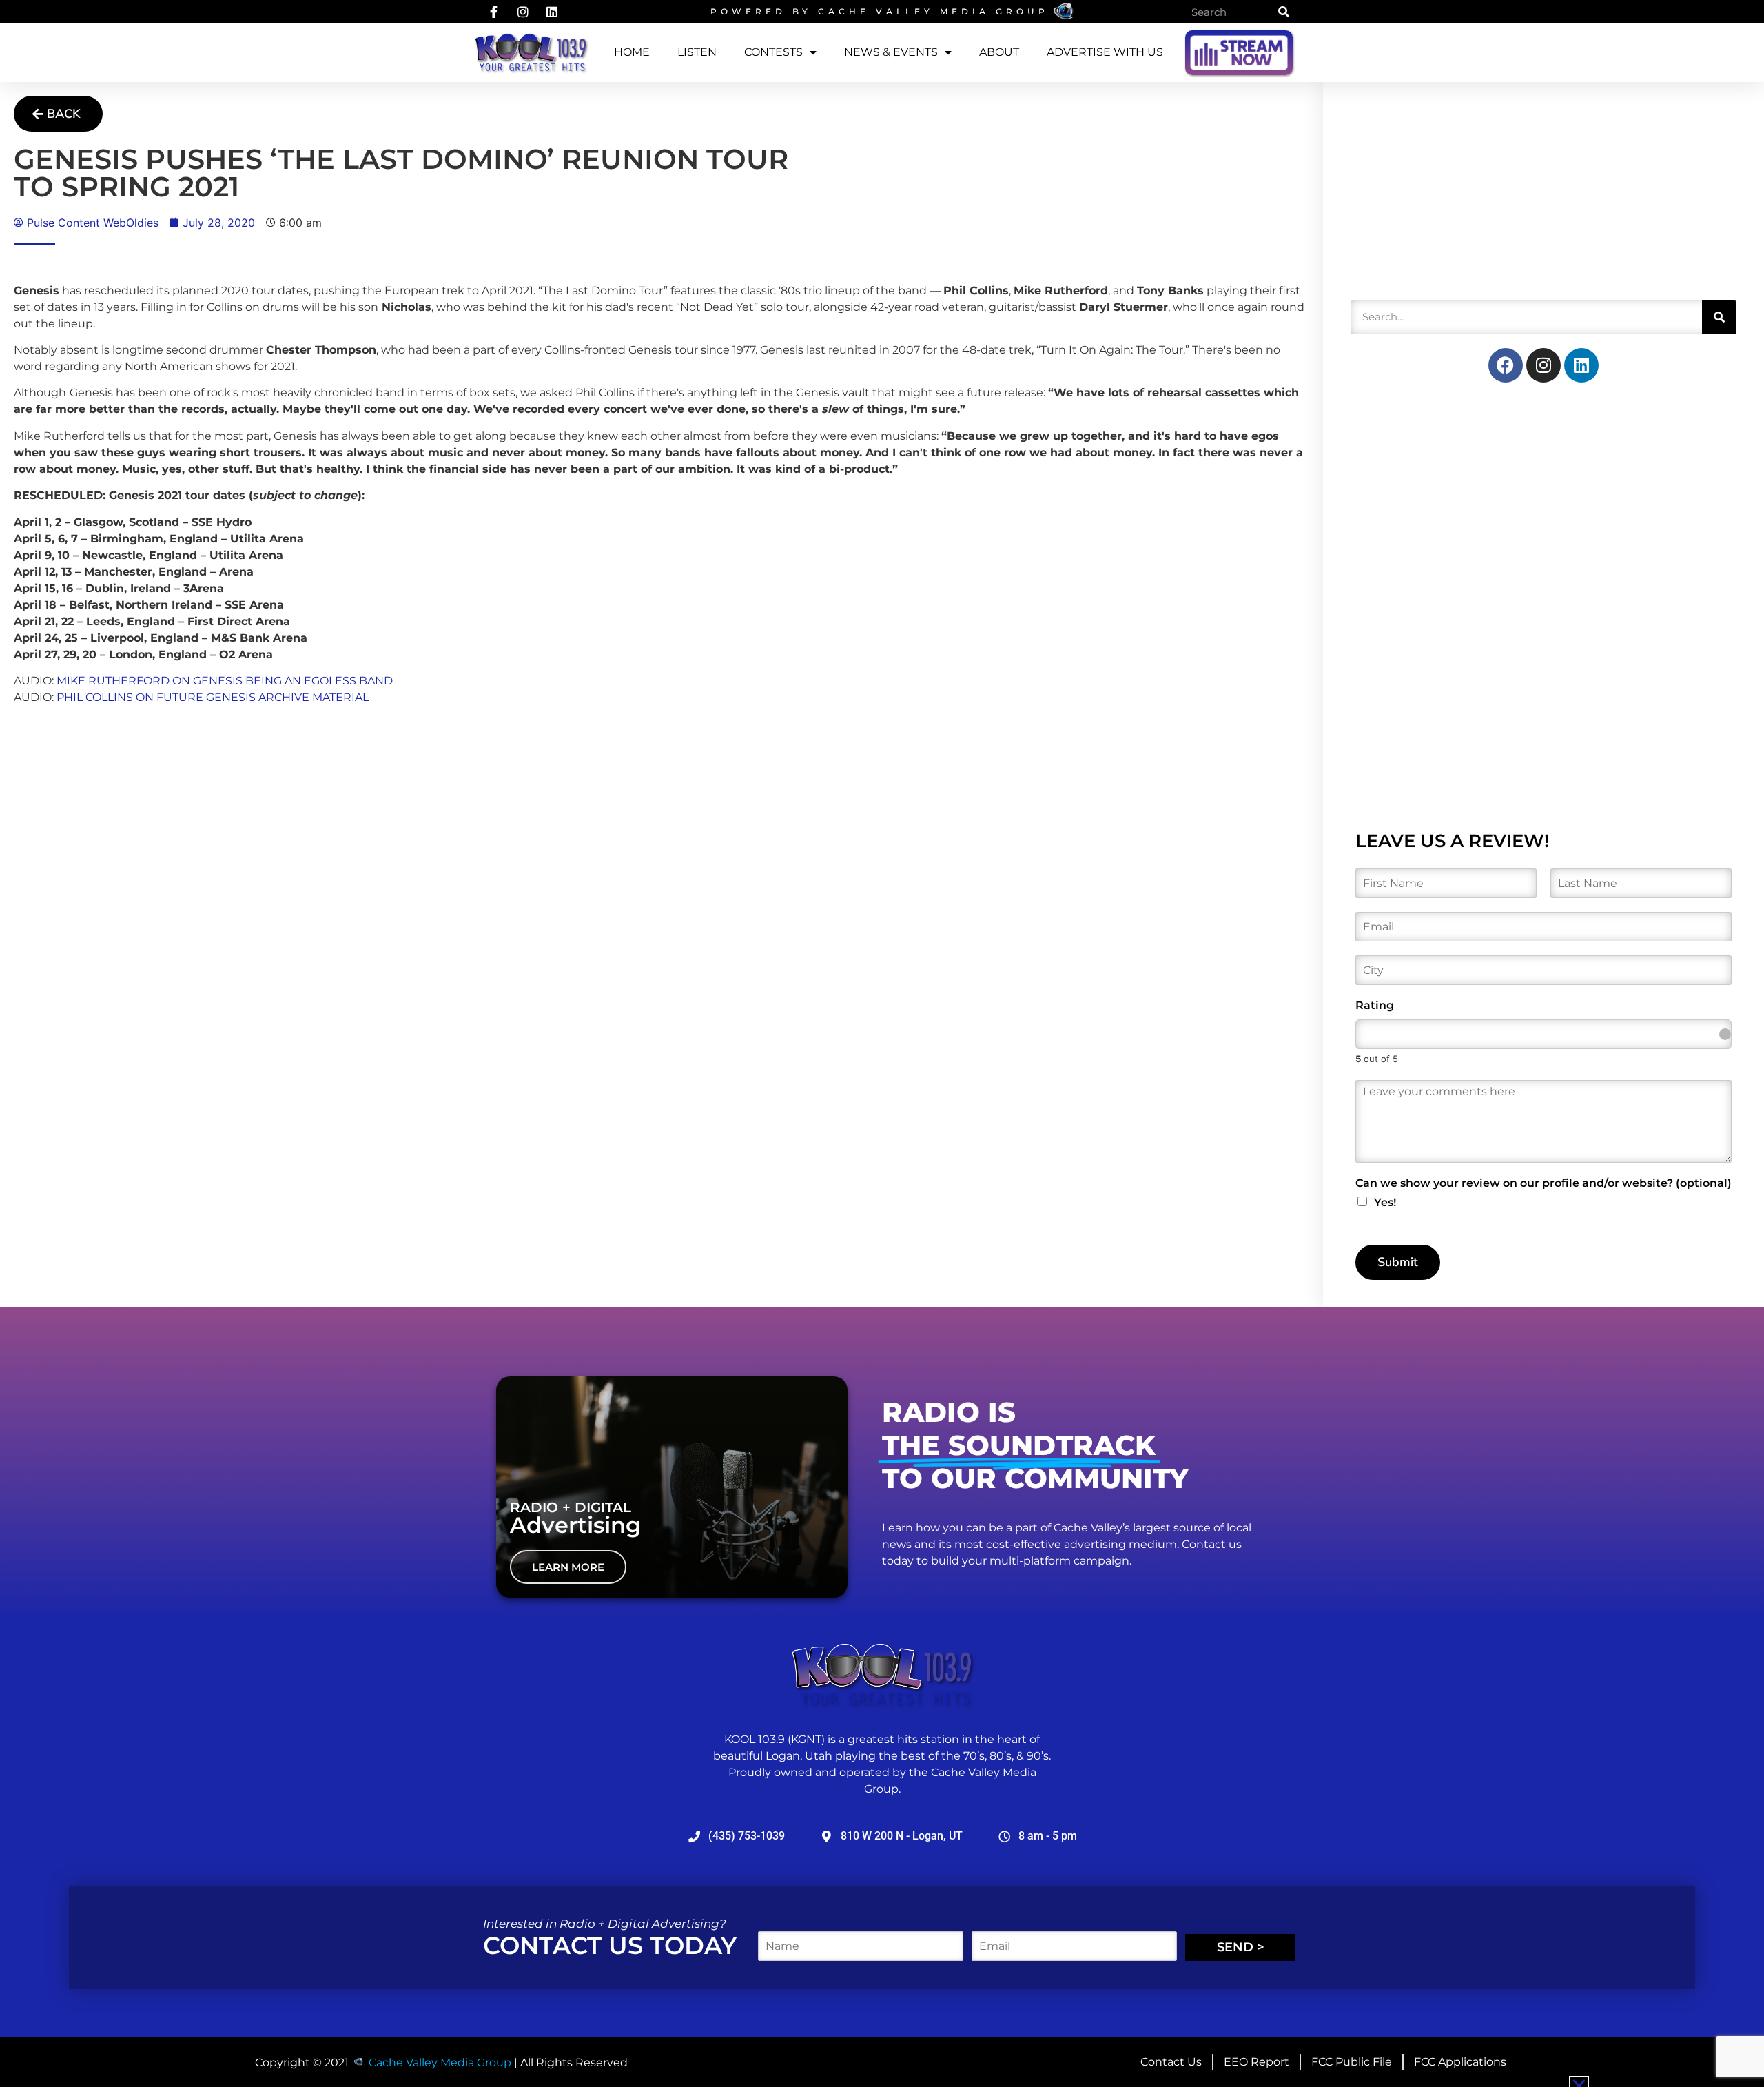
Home (632, 52)
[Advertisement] (1454, 196)
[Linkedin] (1581, 365)
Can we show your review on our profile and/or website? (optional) (1543, 1183)
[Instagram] (1543, 365)
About (999, 52)
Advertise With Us (1105, 52)
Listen (697, 52)
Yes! (1385, 1202)
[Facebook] (1506, 365)
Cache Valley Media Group (933, 11)
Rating (1375, 1005)
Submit (1398, 1262)
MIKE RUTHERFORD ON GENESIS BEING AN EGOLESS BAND (225, 681)
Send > (1241, 1947)
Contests (773, 52)
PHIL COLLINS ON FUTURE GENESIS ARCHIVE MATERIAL (213, 697)
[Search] (1284, 12)
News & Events (891, 52)
